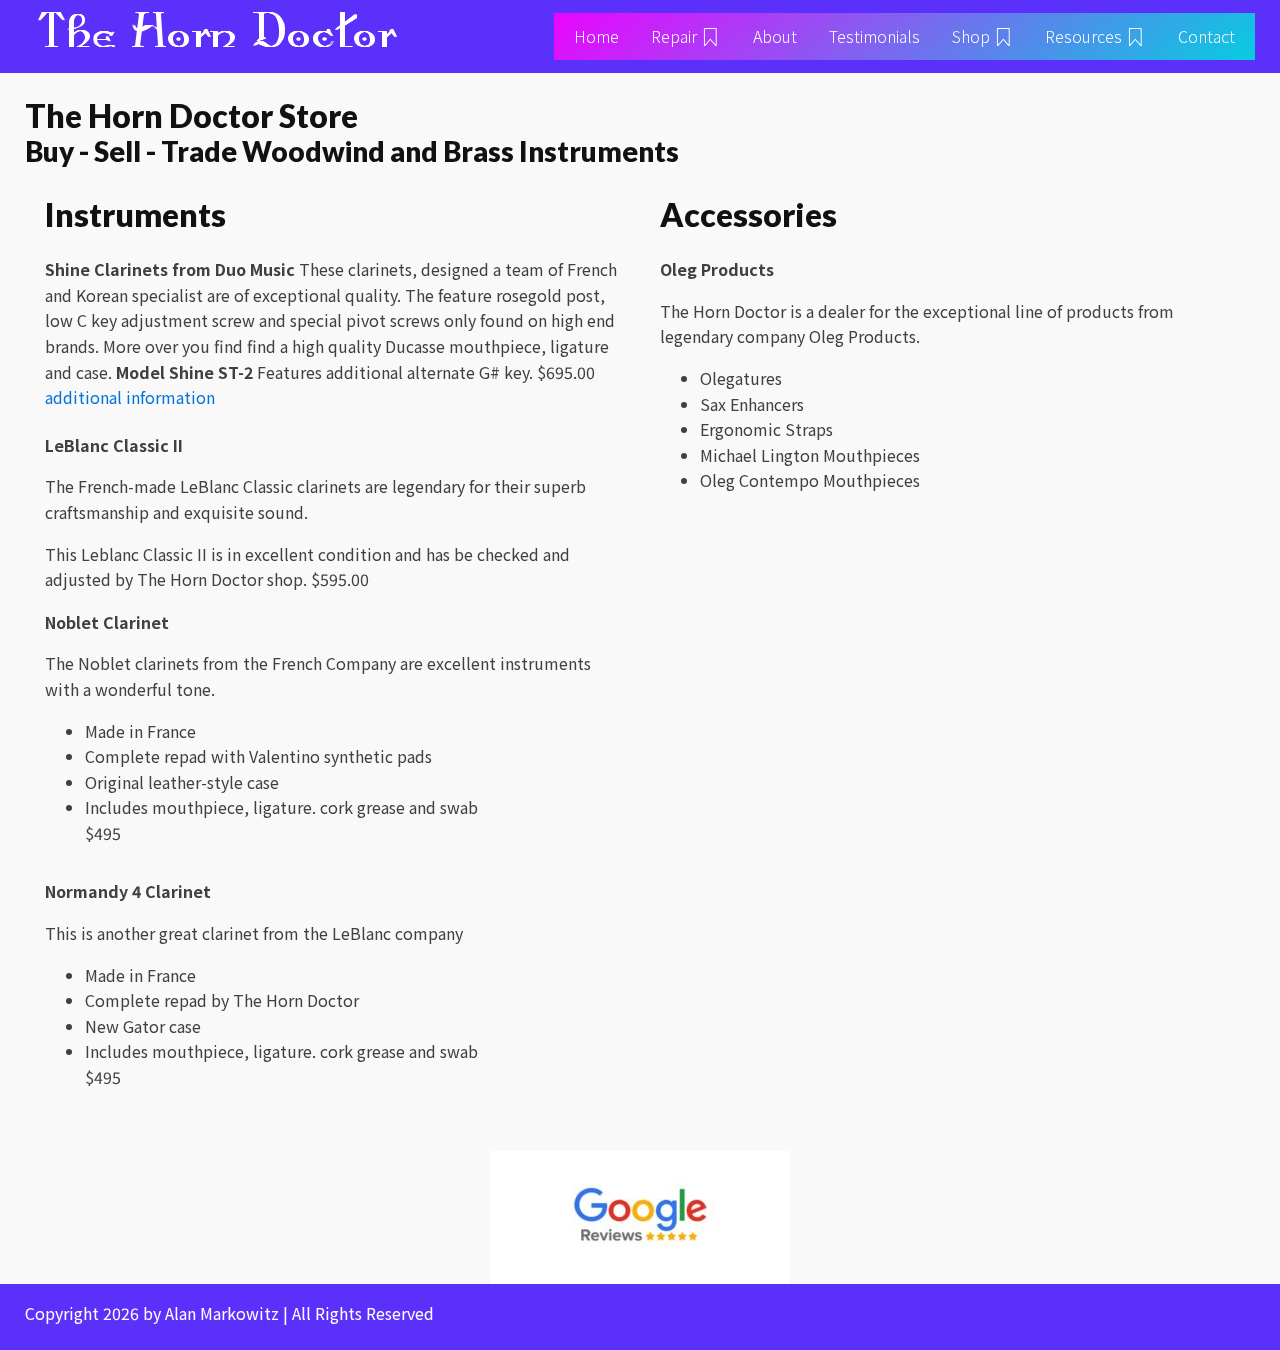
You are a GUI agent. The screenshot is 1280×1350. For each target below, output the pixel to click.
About (775, 36)
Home (596, 36)
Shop (971, 36)
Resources (1083, 36)
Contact (1206, 36)
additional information (130, 397)
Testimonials (874, 36)
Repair (674, 36)
